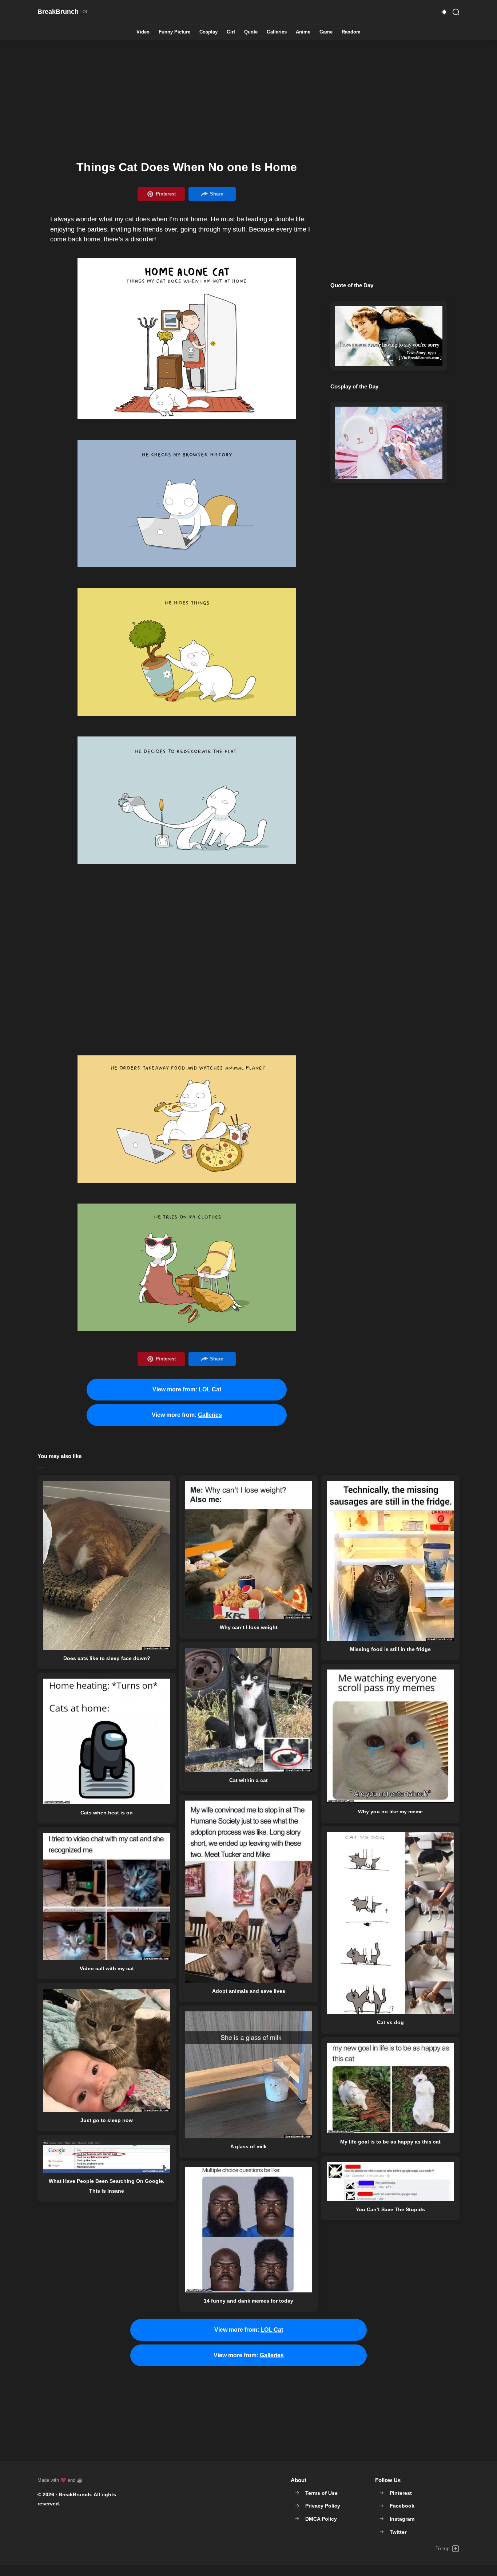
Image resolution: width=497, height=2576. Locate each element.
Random (351, 32)
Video (143, 32)
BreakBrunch (75, 2494)
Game (326, 32)
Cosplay (208, 32)
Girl (231, 32)
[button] (444, 12)
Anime (303, 32)
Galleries (277, 32)
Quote (251, 32)
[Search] (456, 12)
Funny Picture (174, 32)
